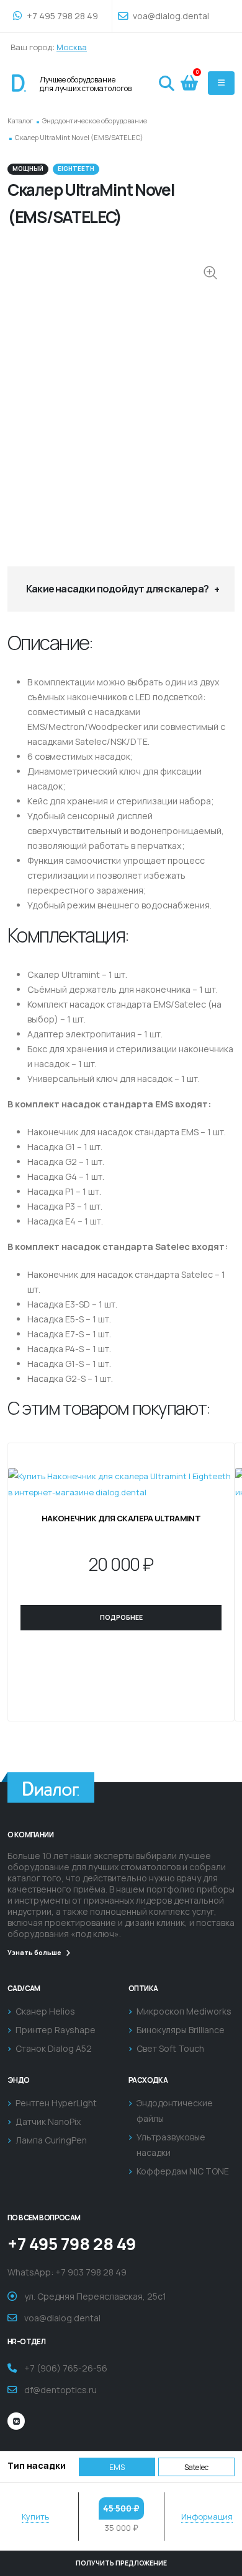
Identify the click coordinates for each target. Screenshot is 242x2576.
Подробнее (121, 1617)
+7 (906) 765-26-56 (66, 2368)
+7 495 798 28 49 (61, 16)
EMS (117, 2467)
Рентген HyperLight (56, 2103)
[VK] (16, 2421)
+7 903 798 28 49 (91, 2272)
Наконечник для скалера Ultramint (121, 1518)
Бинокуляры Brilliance (181, 2030)
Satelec (196, 2467)
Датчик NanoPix (48, 2121)
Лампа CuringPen (51, 2140)
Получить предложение (121, 2563)
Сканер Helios (45, 2011)
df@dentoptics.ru (60, 2390)
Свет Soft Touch (170, 2048)
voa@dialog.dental (170, 16)
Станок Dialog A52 (54, 2048)
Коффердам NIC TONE (183, 2171)
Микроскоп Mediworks (184, 2011)
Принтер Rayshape (56, 2030)
